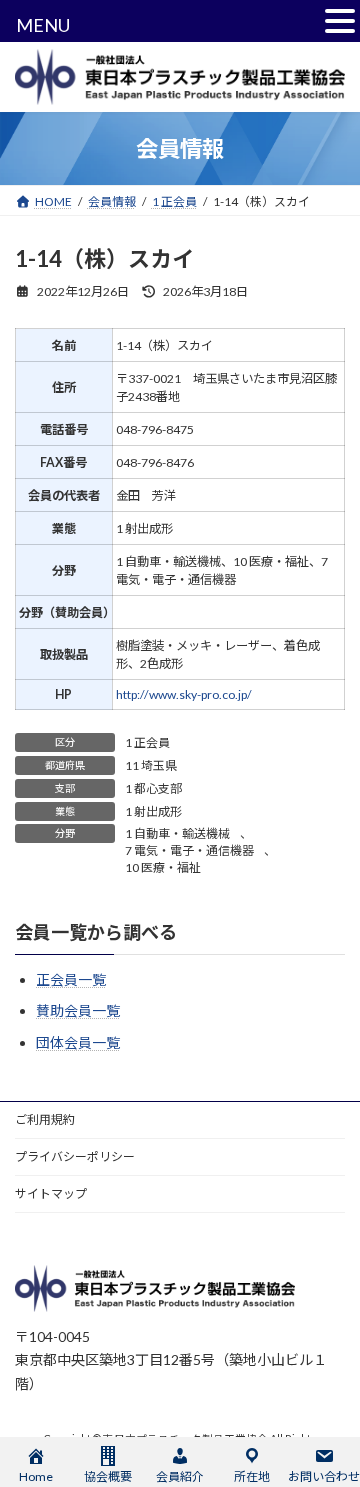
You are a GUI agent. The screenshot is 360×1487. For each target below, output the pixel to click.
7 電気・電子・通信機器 (189, 850)
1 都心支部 (153, 788)
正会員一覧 (71, 979)
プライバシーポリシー (75, 1156)
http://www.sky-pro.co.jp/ (184, 694)
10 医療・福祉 (163, 867)
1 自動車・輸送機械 (177, 833)
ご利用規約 (45, 1119)
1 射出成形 (153, 811)
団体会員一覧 (78, 1042)
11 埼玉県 (151, 765)
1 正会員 (147, 742)
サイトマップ (51, 1193)
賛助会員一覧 (78, 1011)
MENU (43, 25)
